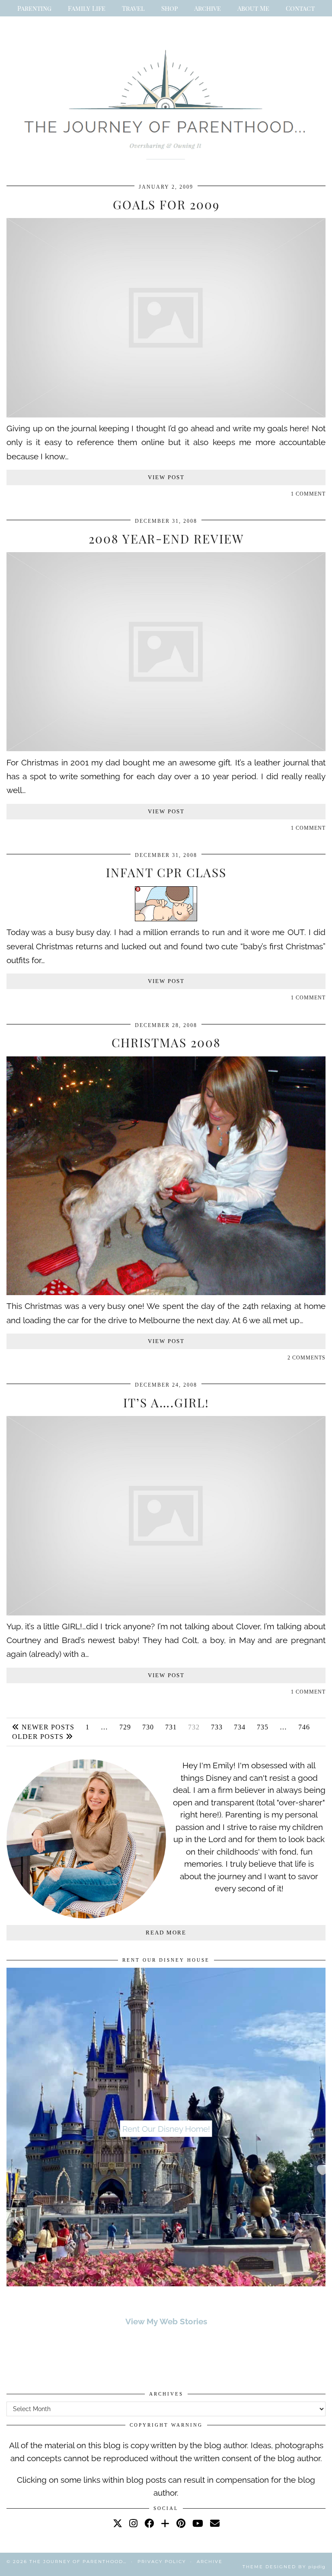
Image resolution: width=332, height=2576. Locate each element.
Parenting (34, 8)
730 (148, 1727)
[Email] (215, 2523)
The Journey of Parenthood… (78, 2562)
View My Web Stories (166, 2321)
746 (304, 1727)
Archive (207, 8)
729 (125, 1727)
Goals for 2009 (166, 204)
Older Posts (39, 1737)
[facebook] (149, 2523)
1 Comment (308, 494)
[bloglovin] (165, 2523)
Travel (133, 8)
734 (240, 1727)
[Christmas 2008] (166, 1292)
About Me (253, 8)
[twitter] (118, 2523)
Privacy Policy (162, 2562)
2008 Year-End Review (166, 539)
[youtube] (198, 2523)
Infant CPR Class (166, 872)
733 (217, 1727)
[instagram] (133, 2523)
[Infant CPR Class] (166, 918)
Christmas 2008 (166, 1042)
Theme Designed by (284, 2567)
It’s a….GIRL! (166, 1402)
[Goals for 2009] (166, 414)
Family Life (87, 8)
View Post (166, 477)
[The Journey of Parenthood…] (166, 101)
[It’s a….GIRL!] (166, 1612)
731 (171, 1727)
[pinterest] (181, 2523)
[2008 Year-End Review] (166, 748)
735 (263, 1727)
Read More (166, 1933)
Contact (300, 8)
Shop (169, 8)
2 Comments (306, 1358)
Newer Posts (47, 1727)
